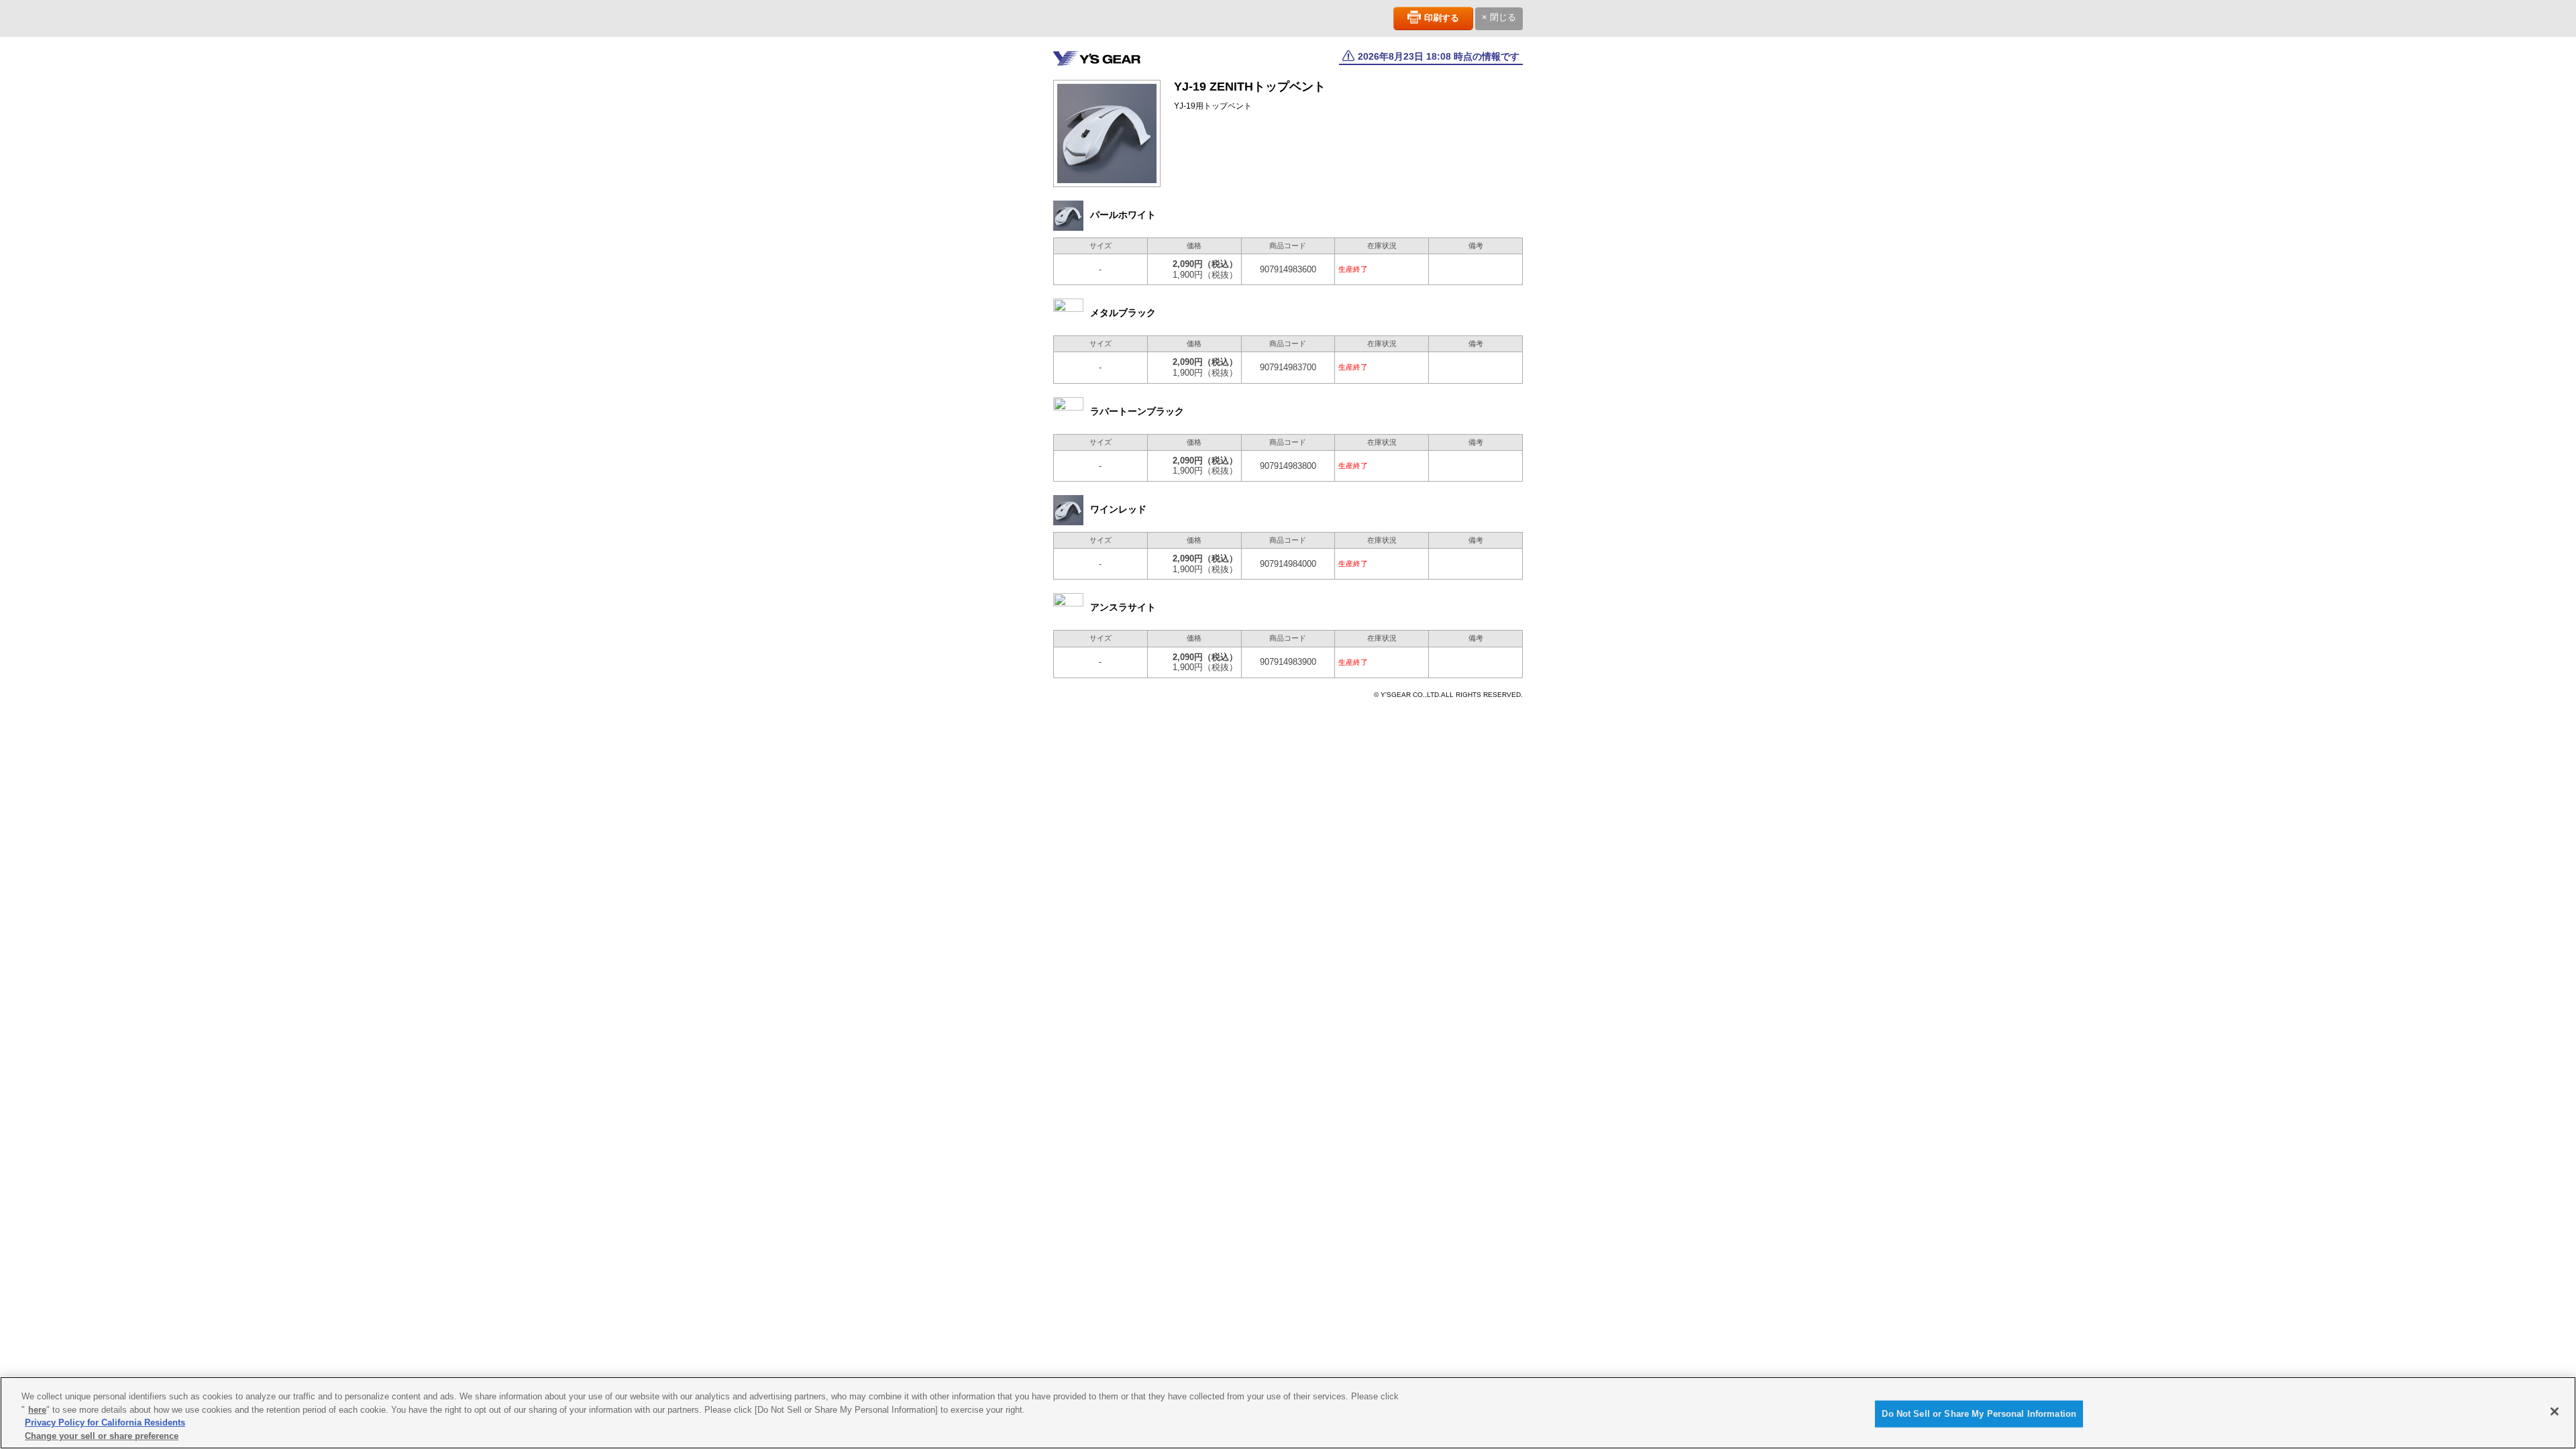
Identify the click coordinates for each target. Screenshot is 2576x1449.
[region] (1288, 1413)
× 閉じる (1499, 17)
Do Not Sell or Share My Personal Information (1979, 1414)
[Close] (2555, 1411)
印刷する (1442, 18)
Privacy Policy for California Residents (105, 1423)
